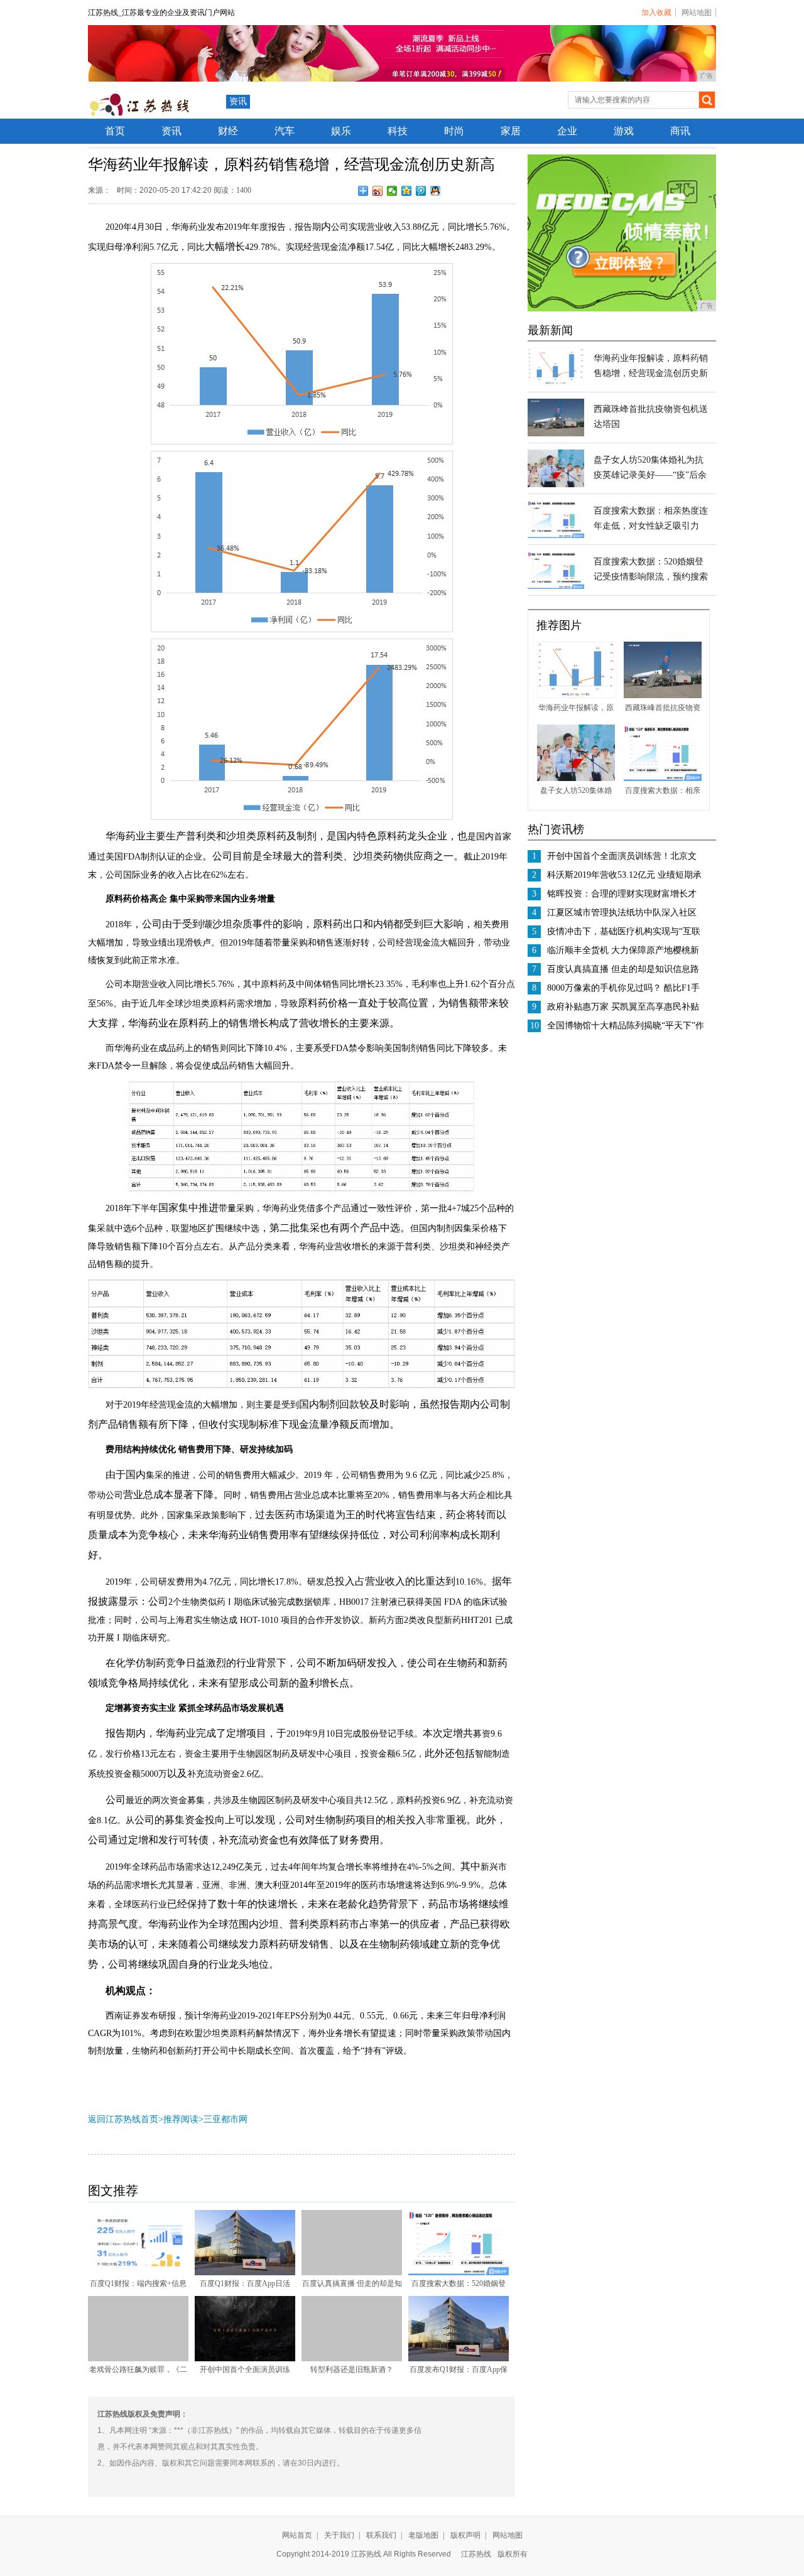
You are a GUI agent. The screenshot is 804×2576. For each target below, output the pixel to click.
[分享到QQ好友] (436, 191)
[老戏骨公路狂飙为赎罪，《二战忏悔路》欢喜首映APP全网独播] (138, 2359)
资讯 (238, 101)
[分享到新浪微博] (378, 191)
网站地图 (697, 13)
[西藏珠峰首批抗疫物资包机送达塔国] (556, 434)
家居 (511, 131)
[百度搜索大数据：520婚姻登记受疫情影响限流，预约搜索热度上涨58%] (459, 2273)
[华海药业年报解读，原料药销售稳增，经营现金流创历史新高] (556, 383)
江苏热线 (476, 2554)
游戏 (624, 131)
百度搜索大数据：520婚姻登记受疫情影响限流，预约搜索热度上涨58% (651, 577)
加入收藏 (656, 13)
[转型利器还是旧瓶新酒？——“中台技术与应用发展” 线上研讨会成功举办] (352, 2359)
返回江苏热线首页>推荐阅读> (146, 2119)
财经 (228, 131)
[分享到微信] (392, 191)
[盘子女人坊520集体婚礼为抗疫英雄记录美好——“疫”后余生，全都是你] (556, 485)
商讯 (680, 131)
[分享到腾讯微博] (421, 191)
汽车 (285, 131)
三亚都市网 (225, 2119)
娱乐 (341, 131)
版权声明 (465, 2535)
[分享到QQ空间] (407, 191)
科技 (398, 131)
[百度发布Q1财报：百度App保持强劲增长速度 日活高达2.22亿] (459, 2359)
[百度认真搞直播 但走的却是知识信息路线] (352, 2273)
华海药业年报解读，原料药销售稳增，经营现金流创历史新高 (651, 373)
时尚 (454, 131)
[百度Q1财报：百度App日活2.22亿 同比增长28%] (245, 2273)
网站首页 (297, 2535)
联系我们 (381, 2535)
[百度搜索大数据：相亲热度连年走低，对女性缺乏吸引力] (556, 536)
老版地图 (423, 2535)
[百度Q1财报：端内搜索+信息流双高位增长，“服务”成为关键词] (138, 2273)
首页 (115, 131)
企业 (567, 131)
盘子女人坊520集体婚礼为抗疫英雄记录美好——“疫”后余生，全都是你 (650, 475)
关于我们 (339, 2535)
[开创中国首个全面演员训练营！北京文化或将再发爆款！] (245, 2359)
